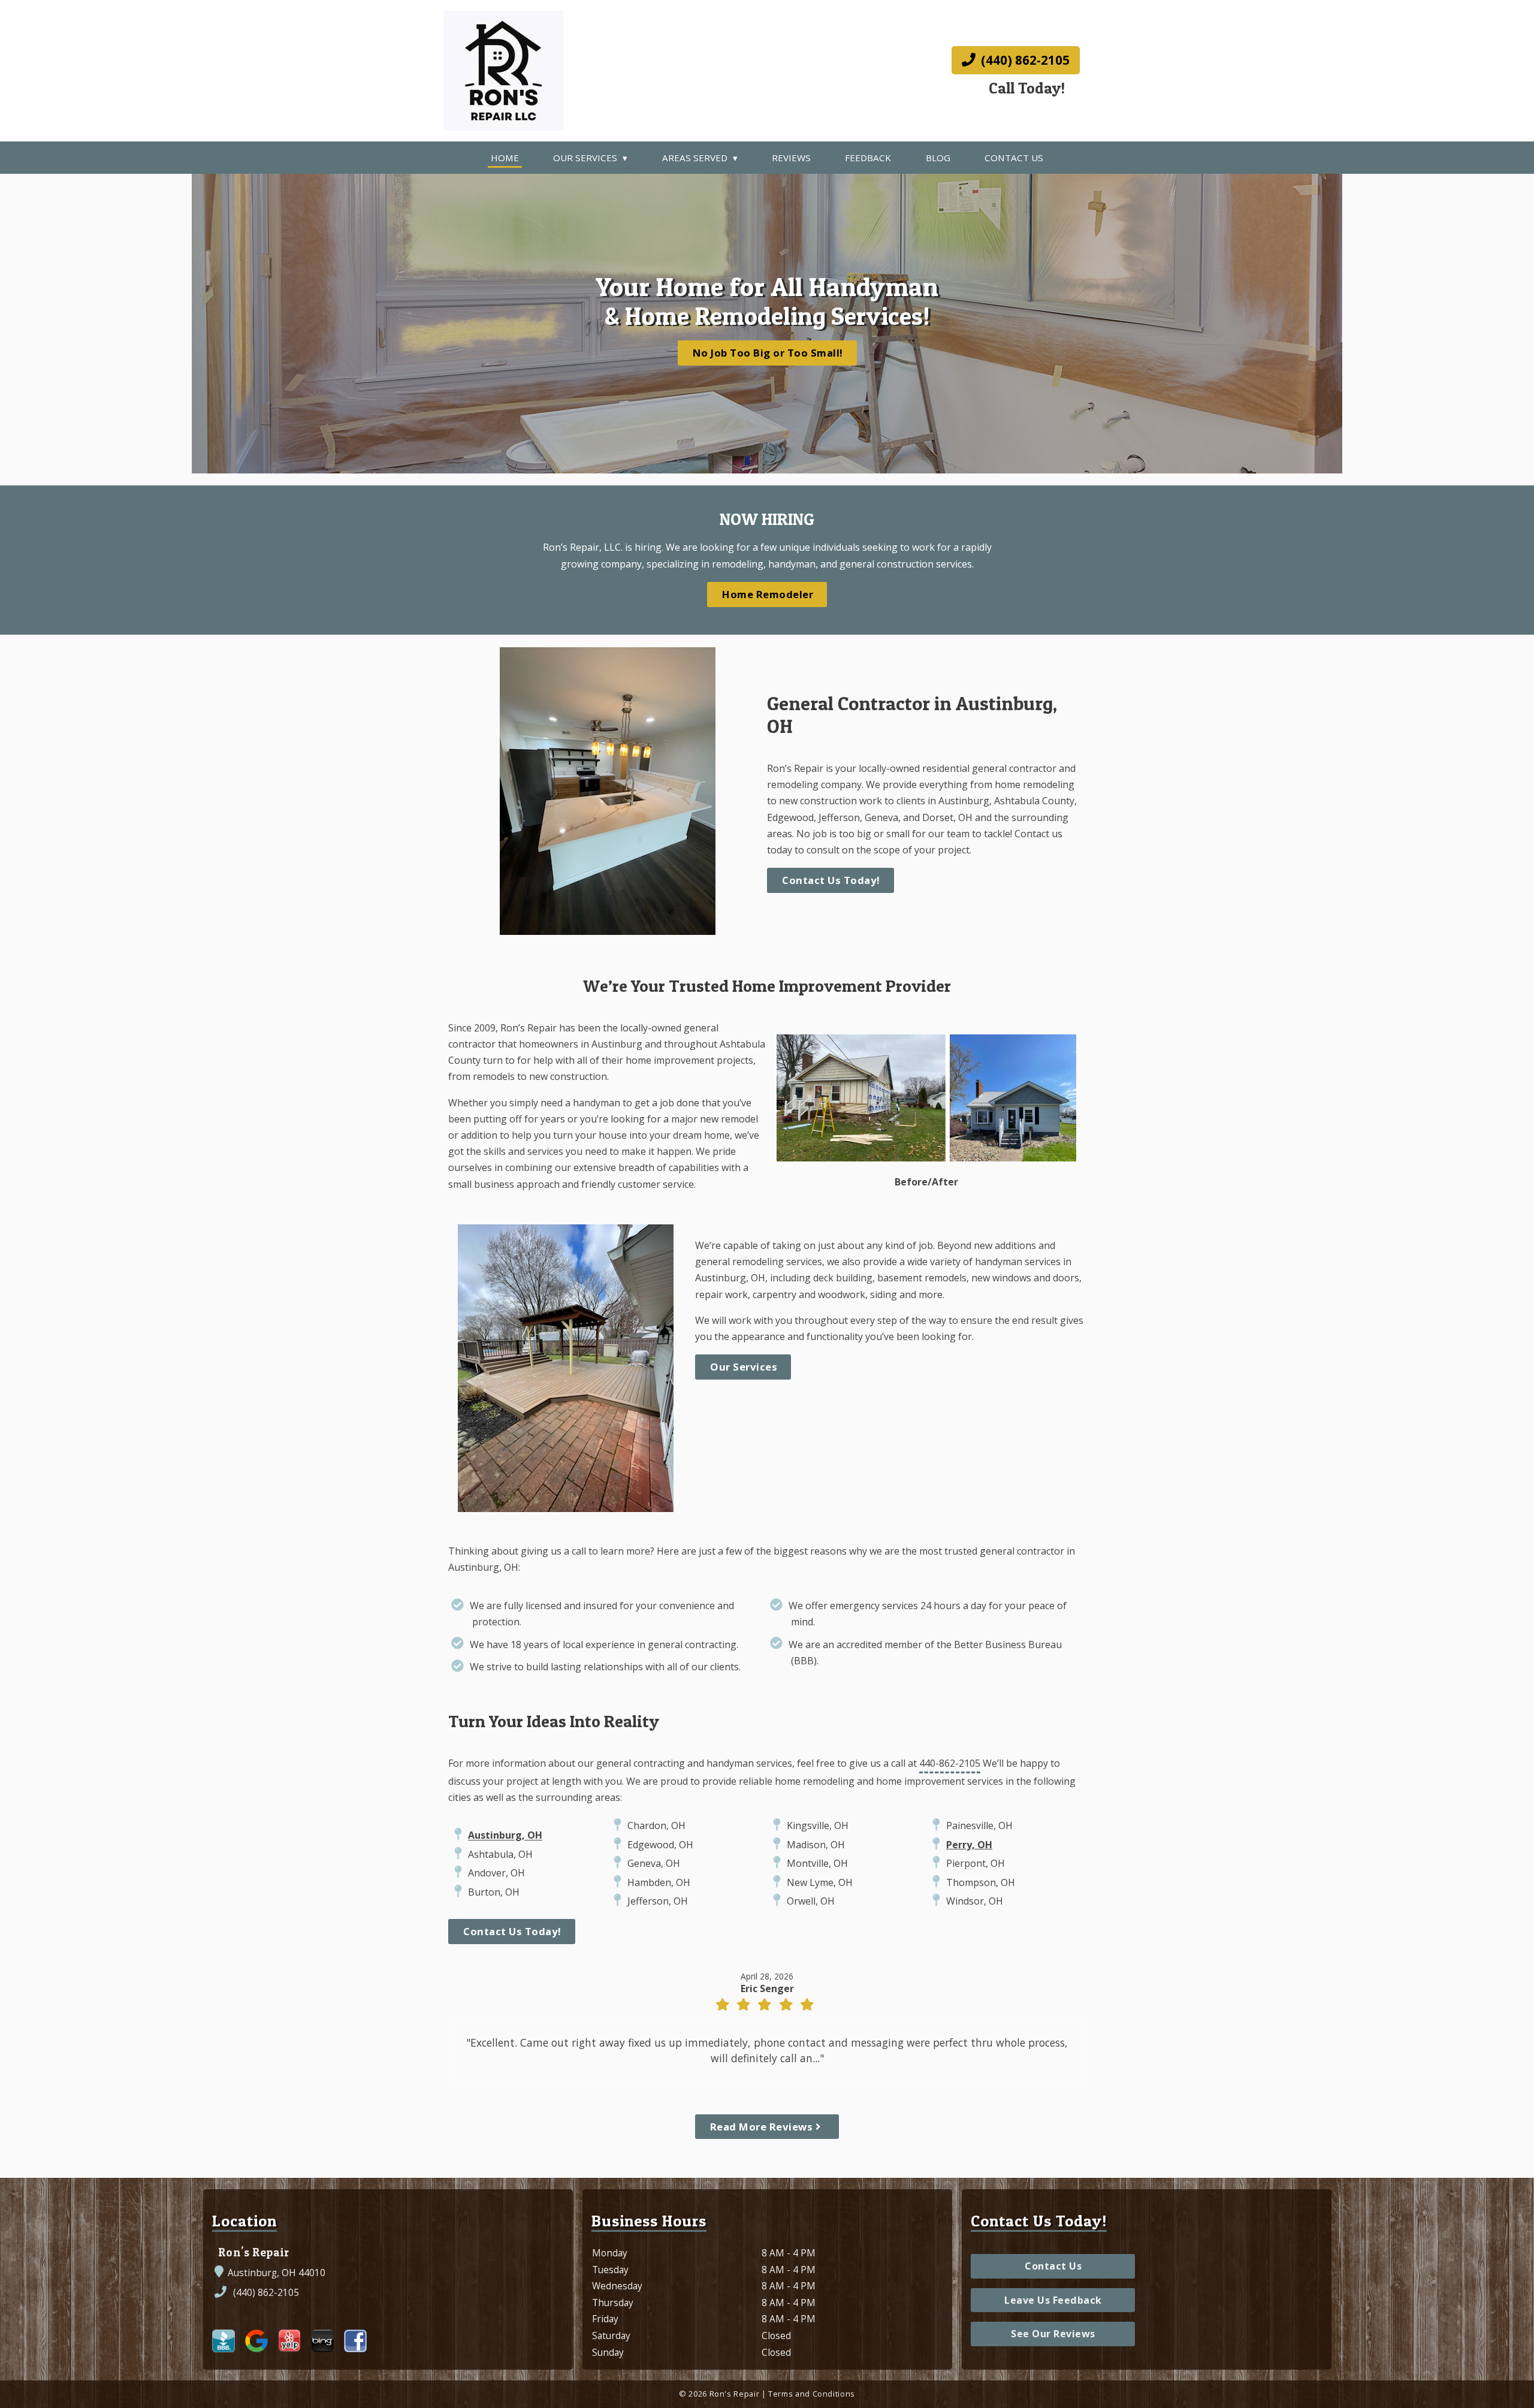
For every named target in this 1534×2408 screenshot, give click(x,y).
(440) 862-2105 (1024, 60)
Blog (938, 158)
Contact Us (1014, 158)
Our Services (585, 158)
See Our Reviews (1053, 2334)
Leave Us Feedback (1053, 2300)
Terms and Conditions (812, 2394)
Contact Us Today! (831, 880)
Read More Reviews (763, 2127)
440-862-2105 (950, 1763)
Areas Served (695, 158)
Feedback (868, 158)
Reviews (791, 158)
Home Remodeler (768, 594)
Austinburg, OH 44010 (277, 2273)
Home (505, 158)
